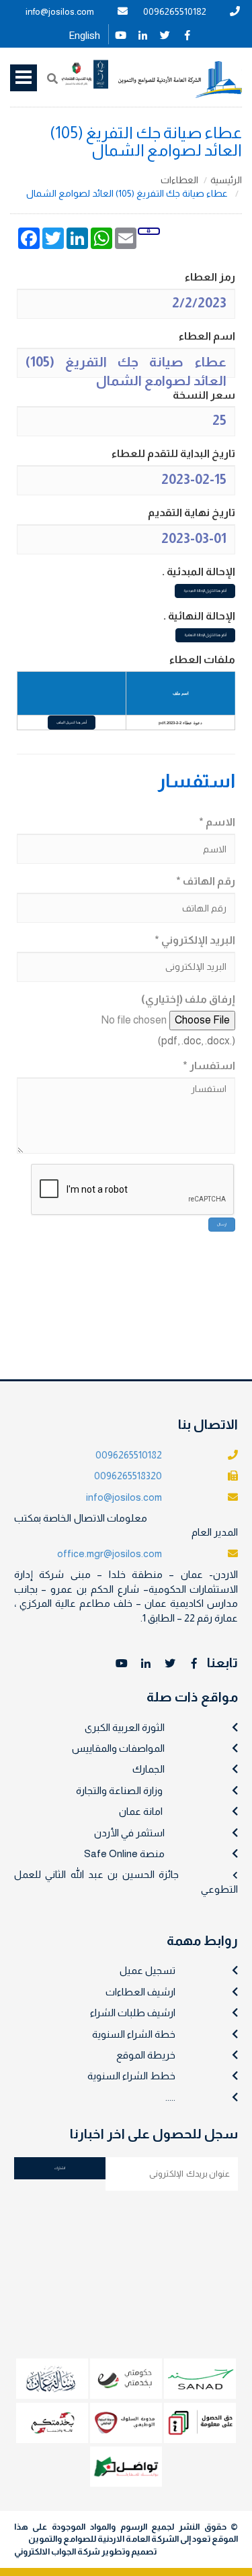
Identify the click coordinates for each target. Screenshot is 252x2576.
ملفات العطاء (202, 659)
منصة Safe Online (124, 1853)
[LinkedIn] (143, 34)
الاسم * (217, 822)
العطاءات (179, 180)
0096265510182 (175, 11)
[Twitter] (165, 34)
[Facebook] (187, 34)
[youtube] (121, 34)
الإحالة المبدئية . (199, 572)
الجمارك (149, 1769)
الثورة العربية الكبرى (125, 1727)
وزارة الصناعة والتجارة (119, 1790)
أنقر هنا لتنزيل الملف (72, 722)
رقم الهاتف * (206, 881)
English (84, 36)
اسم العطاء (207, 336)
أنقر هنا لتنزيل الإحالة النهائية (205, 635)
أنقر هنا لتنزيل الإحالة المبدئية (205, 591)
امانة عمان (141, 1811)
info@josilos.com (60, 11)
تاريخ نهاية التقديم (192, 512)
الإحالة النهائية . (199, 616)
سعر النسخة (204, 395)
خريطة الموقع (146, 2055)
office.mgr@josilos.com (110, 1553)
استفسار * (209, 1066)
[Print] (149, 231)
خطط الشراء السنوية (131, 2076)
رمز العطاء (210, 277)
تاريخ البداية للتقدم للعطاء (173, 453)
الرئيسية (226, 180)
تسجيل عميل (148, 1970)
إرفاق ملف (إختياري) (188, 999)
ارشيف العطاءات (140, 1992)
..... (170, 2097)
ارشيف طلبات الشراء (133, 2013)
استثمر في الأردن (129, 1833)
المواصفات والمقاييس (118, 1748)
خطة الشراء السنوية (134, 2034)
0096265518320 (128, 1476)
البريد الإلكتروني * (195, 940)
